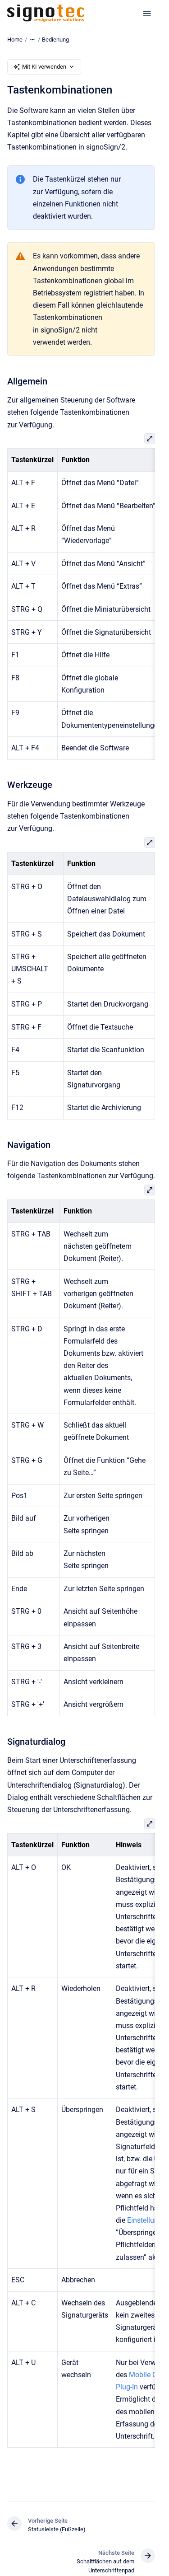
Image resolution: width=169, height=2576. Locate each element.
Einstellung (145, 2220)
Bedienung (55, 40)
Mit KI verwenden (44, 67)
